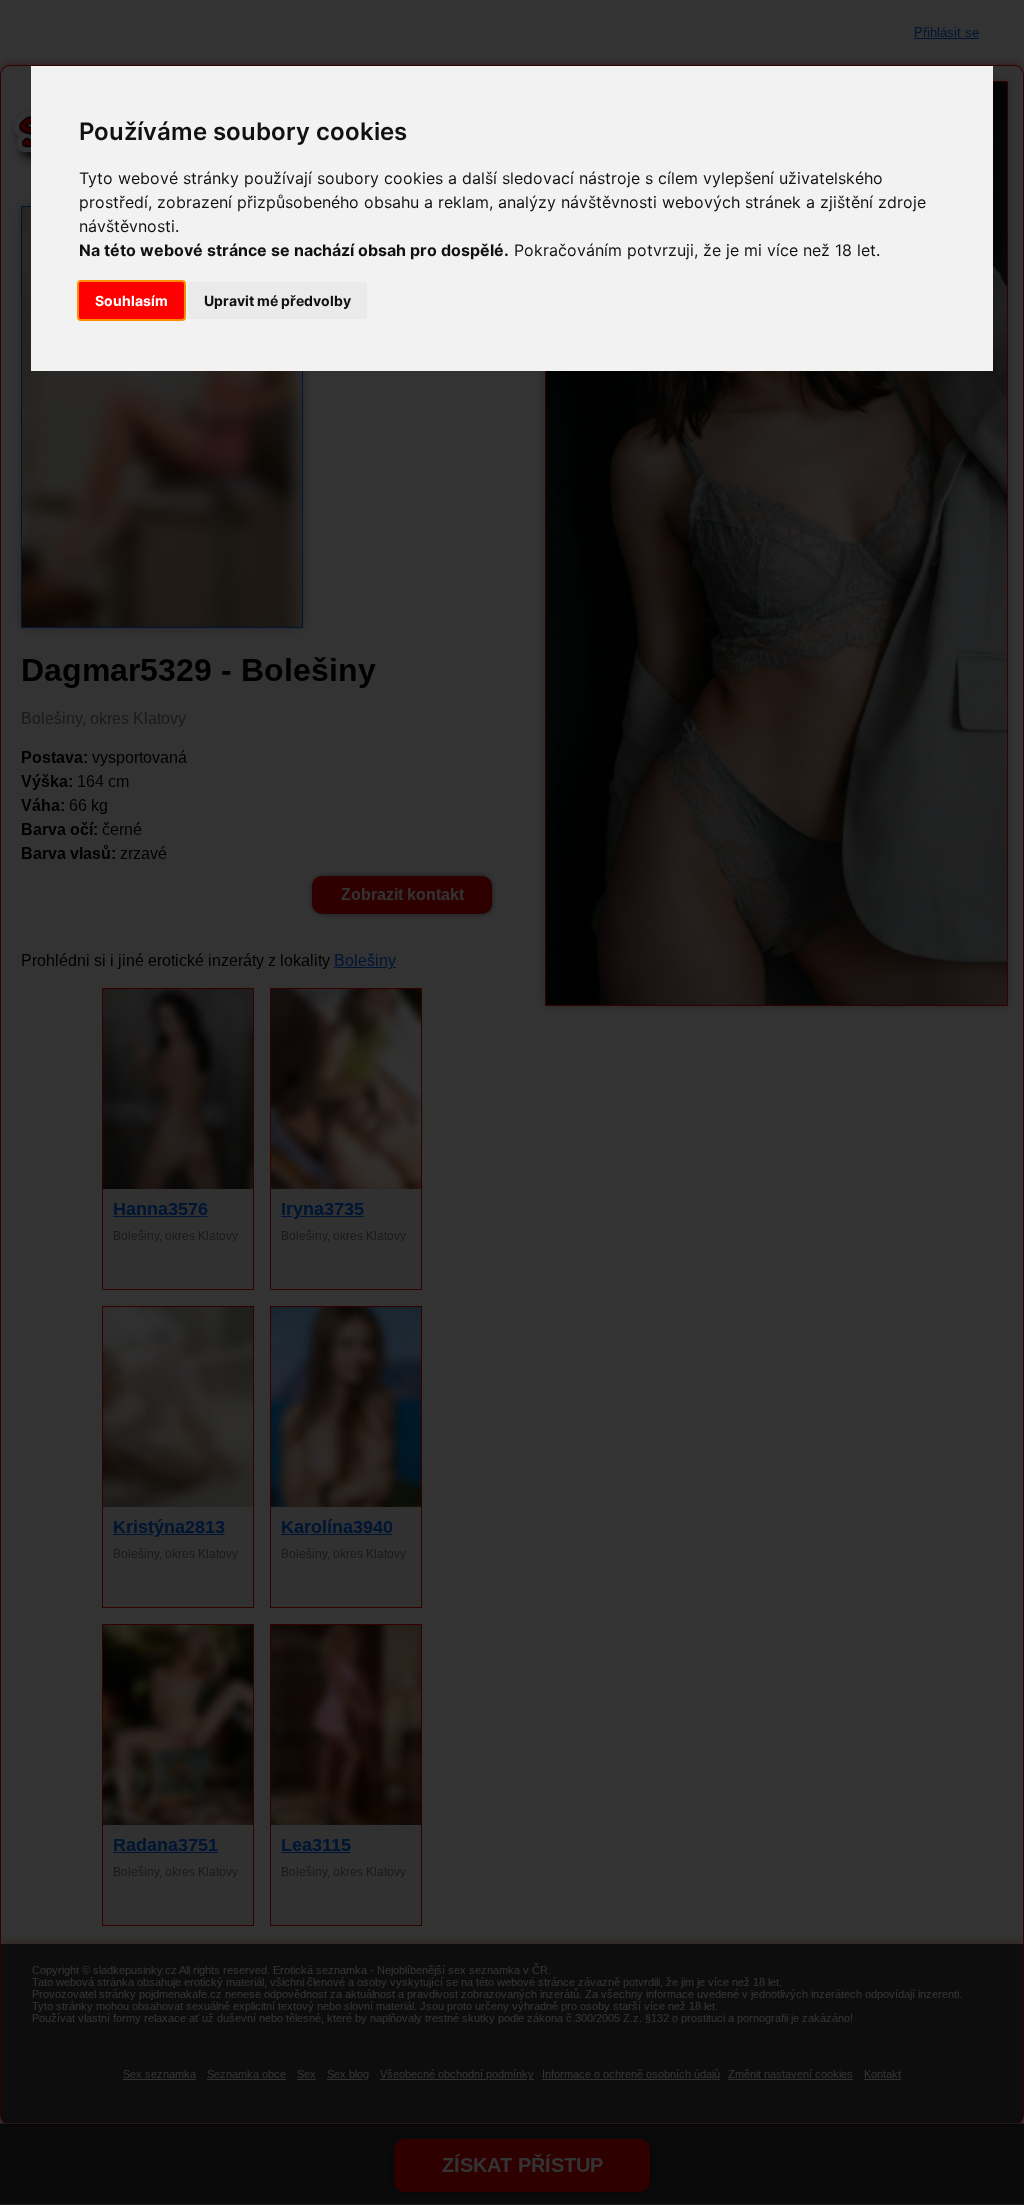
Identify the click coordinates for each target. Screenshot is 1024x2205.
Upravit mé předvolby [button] (277, 300)
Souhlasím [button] (131, 300)
